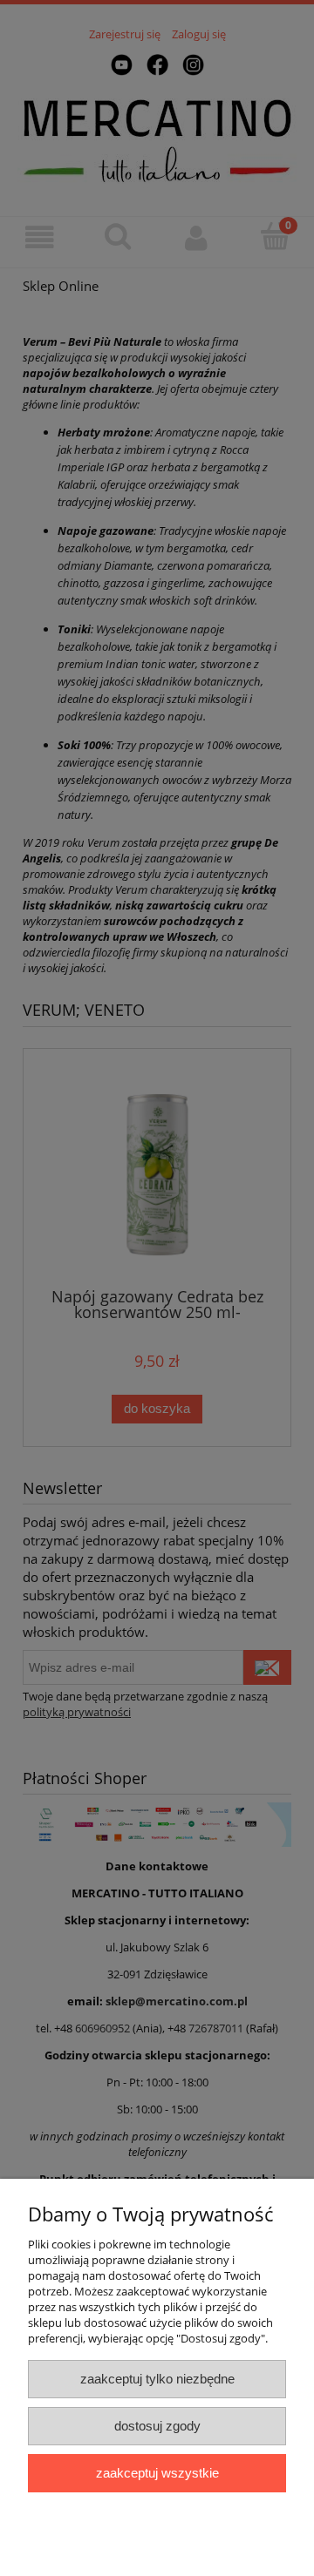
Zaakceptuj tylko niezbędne (157, 2379)
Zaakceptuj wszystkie (157, 2473)
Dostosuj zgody (157, 2426)
